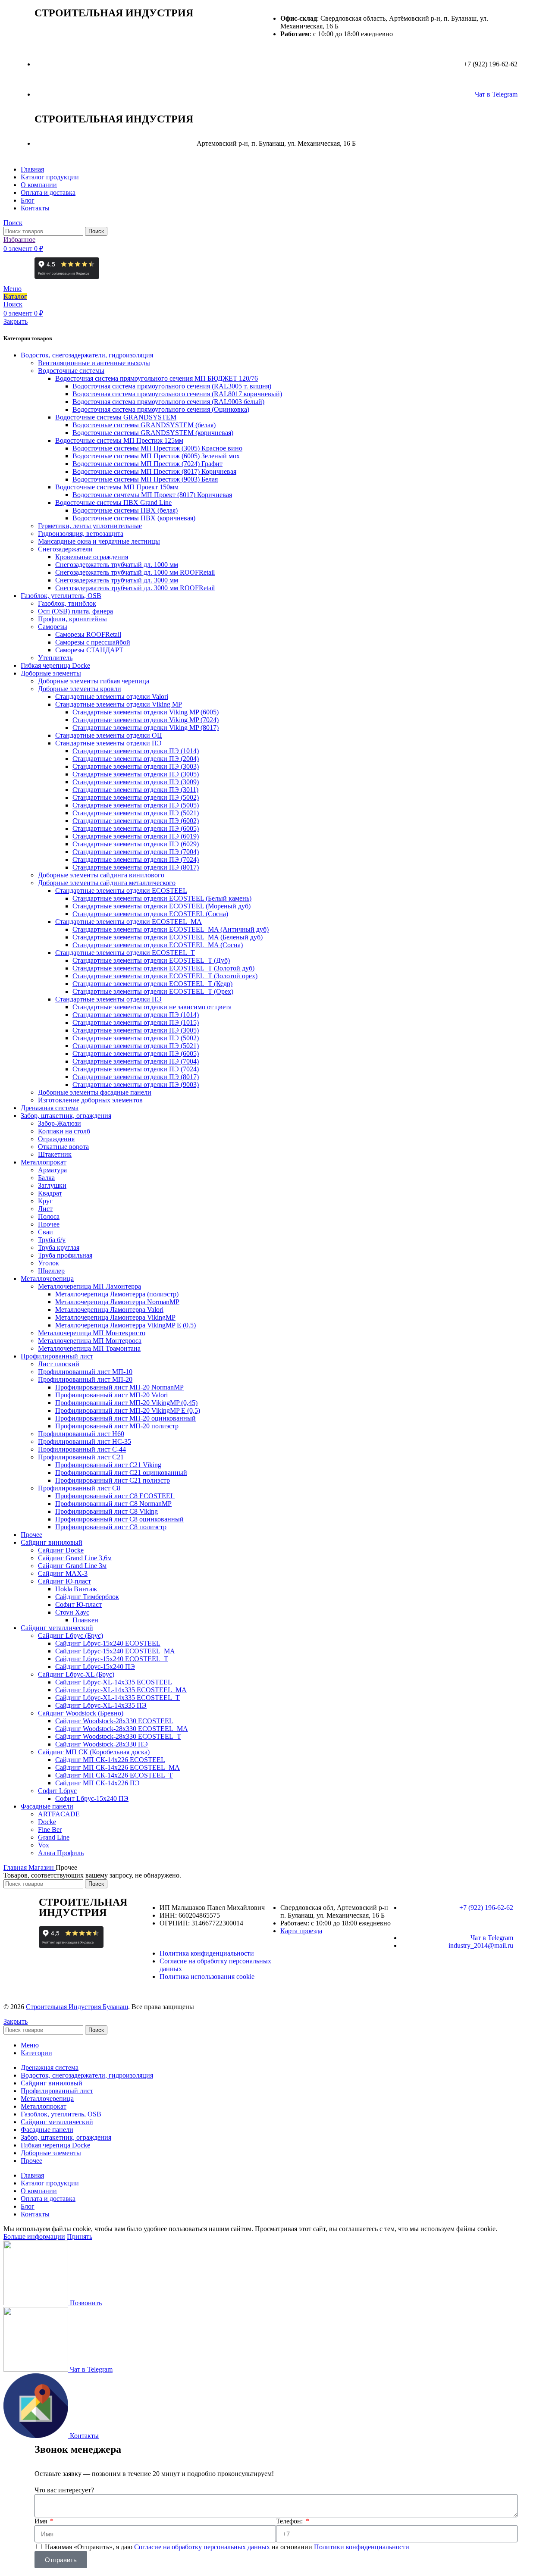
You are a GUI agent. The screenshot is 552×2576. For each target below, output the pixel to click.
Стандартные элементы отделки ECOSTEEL (121, 890)
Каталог (15, 296)
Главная (16, 1867)
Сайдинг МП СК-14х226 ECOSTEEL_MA (118, 1767)
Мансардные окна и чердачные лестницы (99, 541)
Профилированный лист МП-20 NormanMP (119, 1387)
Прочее (49, 1224)
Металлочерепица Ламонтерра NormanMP (117, 1302)
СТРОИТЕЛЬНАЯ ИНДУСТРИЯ (114, 13)
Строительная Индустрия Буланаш (77, 2007)
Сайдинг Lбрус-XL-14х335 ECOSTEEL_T (118, 1698)
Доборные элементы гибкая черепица (94, 681)
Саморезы (53, 627)
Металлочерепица (47, 1279)
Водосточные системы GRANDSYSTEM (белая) (144, 425)
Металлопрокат (44, 1162)
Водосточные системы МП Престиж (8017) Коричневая (154, 471)
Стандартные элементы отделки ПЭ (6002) (136, 821)
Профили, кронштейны (72, 619)
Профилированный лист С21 (81, 1457)
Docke (47, 1822)
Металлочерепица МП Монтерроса (90, 1341)
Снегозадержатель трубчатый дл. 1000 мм (117, 565)
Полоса (49, 1216)
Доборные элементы (51, 673)
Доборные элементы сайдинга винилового (101, 875)
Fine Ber (50, 1829)
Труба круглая (59, 1247)
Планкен (85, 1620)
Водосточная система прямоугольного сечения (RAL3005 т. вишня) (172, 386)
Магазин (42, 1867)
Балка (46, 1178)
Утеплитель (55, 658)
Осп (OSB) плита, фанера (75, 611)
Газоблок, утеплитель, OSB (61, 596)
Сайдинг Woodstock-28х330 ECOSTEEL (114, 1721)
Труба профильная (65, 1255)
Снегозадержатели (65, 549)
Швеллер (51, 1271)
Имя (42, 2521)
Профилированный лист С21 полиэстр (113, 1480)
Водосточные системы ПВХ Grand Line (113, 502)
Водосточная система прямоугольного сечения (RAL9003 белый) (168, 402)
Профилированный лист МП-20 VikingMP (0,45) (126, 1403)
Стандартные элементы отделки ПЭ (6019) (136, 836)
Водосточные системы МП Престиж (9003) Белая (145, 479)
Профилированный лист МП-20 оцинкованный (125, 1418)
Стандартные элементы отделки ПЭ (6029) (136, 844)
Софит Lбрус (57, 1791)
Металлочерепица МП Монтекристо (92, 1333)
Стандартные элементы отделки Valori (112, 696)
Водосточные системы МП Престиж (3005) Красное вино (157, 448)
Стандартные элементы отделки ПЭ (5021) (136, 813)
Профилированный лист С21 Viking (108, 1465)
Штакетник (55, 1154)
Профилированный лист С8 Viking (107, 1511)
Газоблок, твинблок (67, 603)
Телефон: (290, 2521)
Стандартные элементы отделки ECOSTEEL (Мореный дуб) (162, 906)
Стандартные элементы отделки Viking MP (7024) (146, 720)
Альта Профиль (61, 1853)
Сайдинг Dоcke (61, 1550)
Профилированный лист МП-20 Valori (111, 1395)
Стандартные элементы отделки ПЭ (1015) (136, 1022)
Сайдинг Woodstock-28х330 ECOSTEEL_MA (122, 1729)
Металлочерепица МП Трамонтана (89, 1348)
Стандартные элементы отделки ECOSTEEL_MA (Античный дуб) (171, 929)
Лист (45, 1209)
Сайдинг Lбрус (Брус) (71, 1635)
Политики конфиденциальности (362, 2547)
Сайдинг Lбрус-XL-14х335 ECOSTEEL (114, 1682)
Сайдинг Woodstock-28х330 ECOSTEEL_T (118, 1736)
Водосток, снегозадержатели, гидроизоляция (87, 355)
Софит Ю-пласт (78, 1604)
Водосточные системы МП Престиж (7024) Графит (147, 464)
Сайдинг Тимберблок (87, 1597)
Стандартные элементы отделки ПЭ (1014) (136, 751)
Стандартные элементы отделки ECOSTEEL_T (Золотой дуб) (163, 968)
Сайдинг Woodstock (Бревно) (81, 1713)
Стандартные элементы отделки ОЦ (109, 735)
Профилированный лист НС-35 (85, 1441)
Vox (44, 1845)
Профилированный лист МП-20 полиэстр (117, 1426)
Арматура (52, 1170)
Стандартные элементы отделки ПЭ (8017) (136, 867)
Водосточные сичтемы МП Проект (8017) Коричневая (152, 495)
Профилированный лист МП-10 (85, 1372)
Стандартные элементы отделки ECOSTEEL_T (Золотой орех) (165, 976)
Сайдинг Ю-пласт (64, 1581)
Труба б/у (52, 1240)
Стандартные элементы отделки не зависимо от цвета (152, 1007)
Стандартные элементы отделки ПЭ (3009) (136, 782)
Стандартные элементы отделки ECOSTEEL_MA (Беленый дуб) (168, 937)
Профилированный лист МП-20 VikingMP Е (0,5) (128, 1410)
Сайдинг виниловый (52, 1542)
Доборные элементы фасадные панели (95, 1092)
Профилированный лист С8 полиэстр (111, 1527)
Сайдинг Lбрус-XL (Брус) (76, 1674)
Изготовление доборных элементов (90, 1100)
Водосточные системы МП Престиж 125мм (119, 440)
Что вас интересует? (64, 2490)
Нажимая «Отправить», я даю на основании (227, 2547)
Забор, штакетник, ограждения (66, 1116)
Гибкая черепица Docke (55, 665)
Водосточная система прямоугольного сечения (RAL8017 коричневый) (177, 394)
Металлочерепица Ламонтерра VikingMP (115, 1317)
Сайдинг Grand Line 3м (72, 1566)
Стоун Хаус (72, 1612)
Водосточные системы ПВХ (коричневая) (134, 518)
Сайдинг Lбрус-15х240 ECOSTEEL (108, 1643)
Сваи (45, 1232)
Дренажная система (50, 1108)
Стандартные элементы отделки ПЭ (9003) (136, 1085)
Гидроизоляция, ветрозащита (81, 534)
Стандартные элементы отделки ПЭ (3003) (136, 766)
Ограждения (56, 1139)
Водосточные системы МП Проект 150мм (117, 487)
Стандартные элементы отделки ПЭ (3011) (135, 790)
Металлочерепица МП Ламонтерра (89, 1286)
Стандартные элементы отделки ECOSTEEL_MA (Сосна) (158, 945)
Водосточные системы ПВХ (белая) (125, 510)
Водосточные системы (71, 371)
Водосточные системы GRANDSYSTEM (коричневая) (153, 433)
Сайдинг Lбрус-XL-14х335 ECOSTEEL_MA (121, 1690)
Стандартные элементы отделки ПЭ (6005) (136, 828)
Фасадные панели (47, 1806)
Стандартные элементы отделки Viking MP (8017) (146, 728)
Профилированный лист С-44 (82, 1449)
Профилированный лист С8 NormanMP (113, 1504)
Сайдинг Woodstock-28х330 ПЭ (102, 1744)
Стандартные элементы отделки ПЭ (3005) (136, 774)
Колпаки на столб (64, 1131)
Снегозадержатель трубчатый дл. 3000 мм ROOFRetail (135, 588)
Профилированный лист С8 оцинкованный (119, 1519)
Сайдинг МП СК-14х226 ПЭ (97, 1783)
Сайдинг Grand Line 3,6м (75, 1558)
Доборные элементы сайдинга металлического (107, 883)
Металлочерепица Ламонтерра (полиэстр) (117, 1294)
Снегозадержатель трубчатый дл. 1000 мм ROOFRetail (135, 572)
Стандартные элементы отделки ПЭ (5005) (136, 805)
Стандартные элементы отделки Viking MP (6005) (146, 712)
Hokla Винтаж (76, 1589)
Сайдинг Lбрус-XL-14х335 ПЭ (101, 1705)
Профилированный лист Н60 (81, 1434)
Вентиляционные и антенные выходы (94, 363)
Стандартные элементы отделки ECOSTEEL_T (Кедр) (152, 984)
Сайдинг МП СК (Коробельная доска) (94, 1752)
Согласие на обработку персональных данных (203, 2547)
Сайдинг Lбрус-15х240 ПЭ (95, 1667)
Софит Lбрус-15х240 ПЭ (92, 1798)
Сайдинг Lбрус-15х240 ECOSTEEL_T (112, 1659)
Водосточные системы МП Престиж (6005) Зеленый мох (156, 456)
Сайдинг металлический (57, 1628)
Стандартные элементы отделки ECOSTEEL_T (125, 953)
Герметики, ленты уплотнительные (90, 526)
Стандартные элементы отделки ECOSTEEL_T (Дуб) (151, 960)
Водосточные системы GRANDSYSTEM (116, 417)
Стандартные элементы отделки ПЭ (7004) (136, 852)
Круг (45, 1201)
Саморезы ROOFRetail (88, 634)
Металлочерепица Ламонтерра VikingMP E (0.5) (125, 1325)
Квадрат (50, 1193)
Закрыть (16, 321)
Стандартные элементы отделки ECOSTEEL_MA (129, 922)
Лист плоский (59, 1364)
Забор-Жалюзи (60, 1123)
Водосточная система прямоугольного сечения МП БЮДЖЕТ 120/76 (157, 378)
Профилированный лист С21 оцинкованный (121, 1473)
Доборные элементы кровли (80, 689)
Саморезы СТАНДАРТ (89, 650)
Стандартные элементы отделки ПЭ (108, 743)
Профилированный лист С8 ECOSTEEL (115, 1496)
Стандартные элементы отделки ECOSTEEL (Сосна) (150, 914)
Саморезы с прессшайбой (93, 642)
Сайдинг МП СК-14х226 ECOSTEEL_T (114, 1775)
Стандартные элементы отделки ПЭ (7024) (136, 859)
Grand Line (54, 1837)
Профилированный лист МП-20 (85, 1379)
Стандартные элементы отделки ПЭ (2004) (136, 759)
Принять (80, 2236)
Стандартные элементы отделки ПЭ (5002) (136, 797)
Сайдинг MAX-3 (63, 1573)
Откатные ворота (63, 1147)
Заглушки (52, 1185)
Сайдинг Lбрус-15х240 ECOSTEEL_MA (115, 1651)
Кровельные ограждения (92, 557)
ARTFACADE (59, 1814)
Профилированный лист (57, 1356)
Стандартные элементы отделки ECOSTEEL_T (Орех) (153, 991)
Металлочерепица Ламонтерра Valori (109, 1310)
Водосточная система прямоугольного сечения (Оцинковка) (161, 409)
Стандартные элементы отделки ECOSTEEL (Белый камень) (162, 898)
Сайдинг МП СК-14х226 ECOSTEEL (110, 1760)
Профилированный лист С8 (79, 1488)
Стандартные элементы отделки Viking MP (119, 704)
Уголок (49, 1263)
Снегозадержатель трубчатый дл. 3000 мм (117, 580)
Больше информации (34, 2236)
